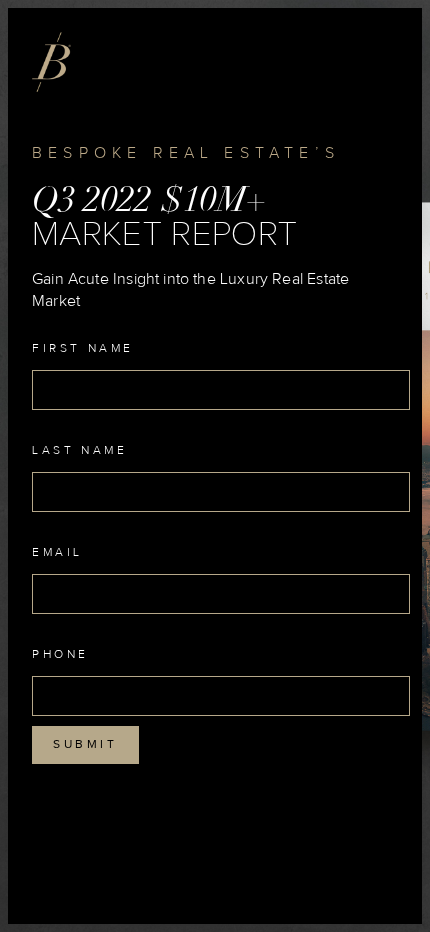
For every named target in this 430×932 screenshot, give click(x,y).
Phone (60, 655)
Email (57, 553)
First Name (83, 349)
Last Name (79, 451)
